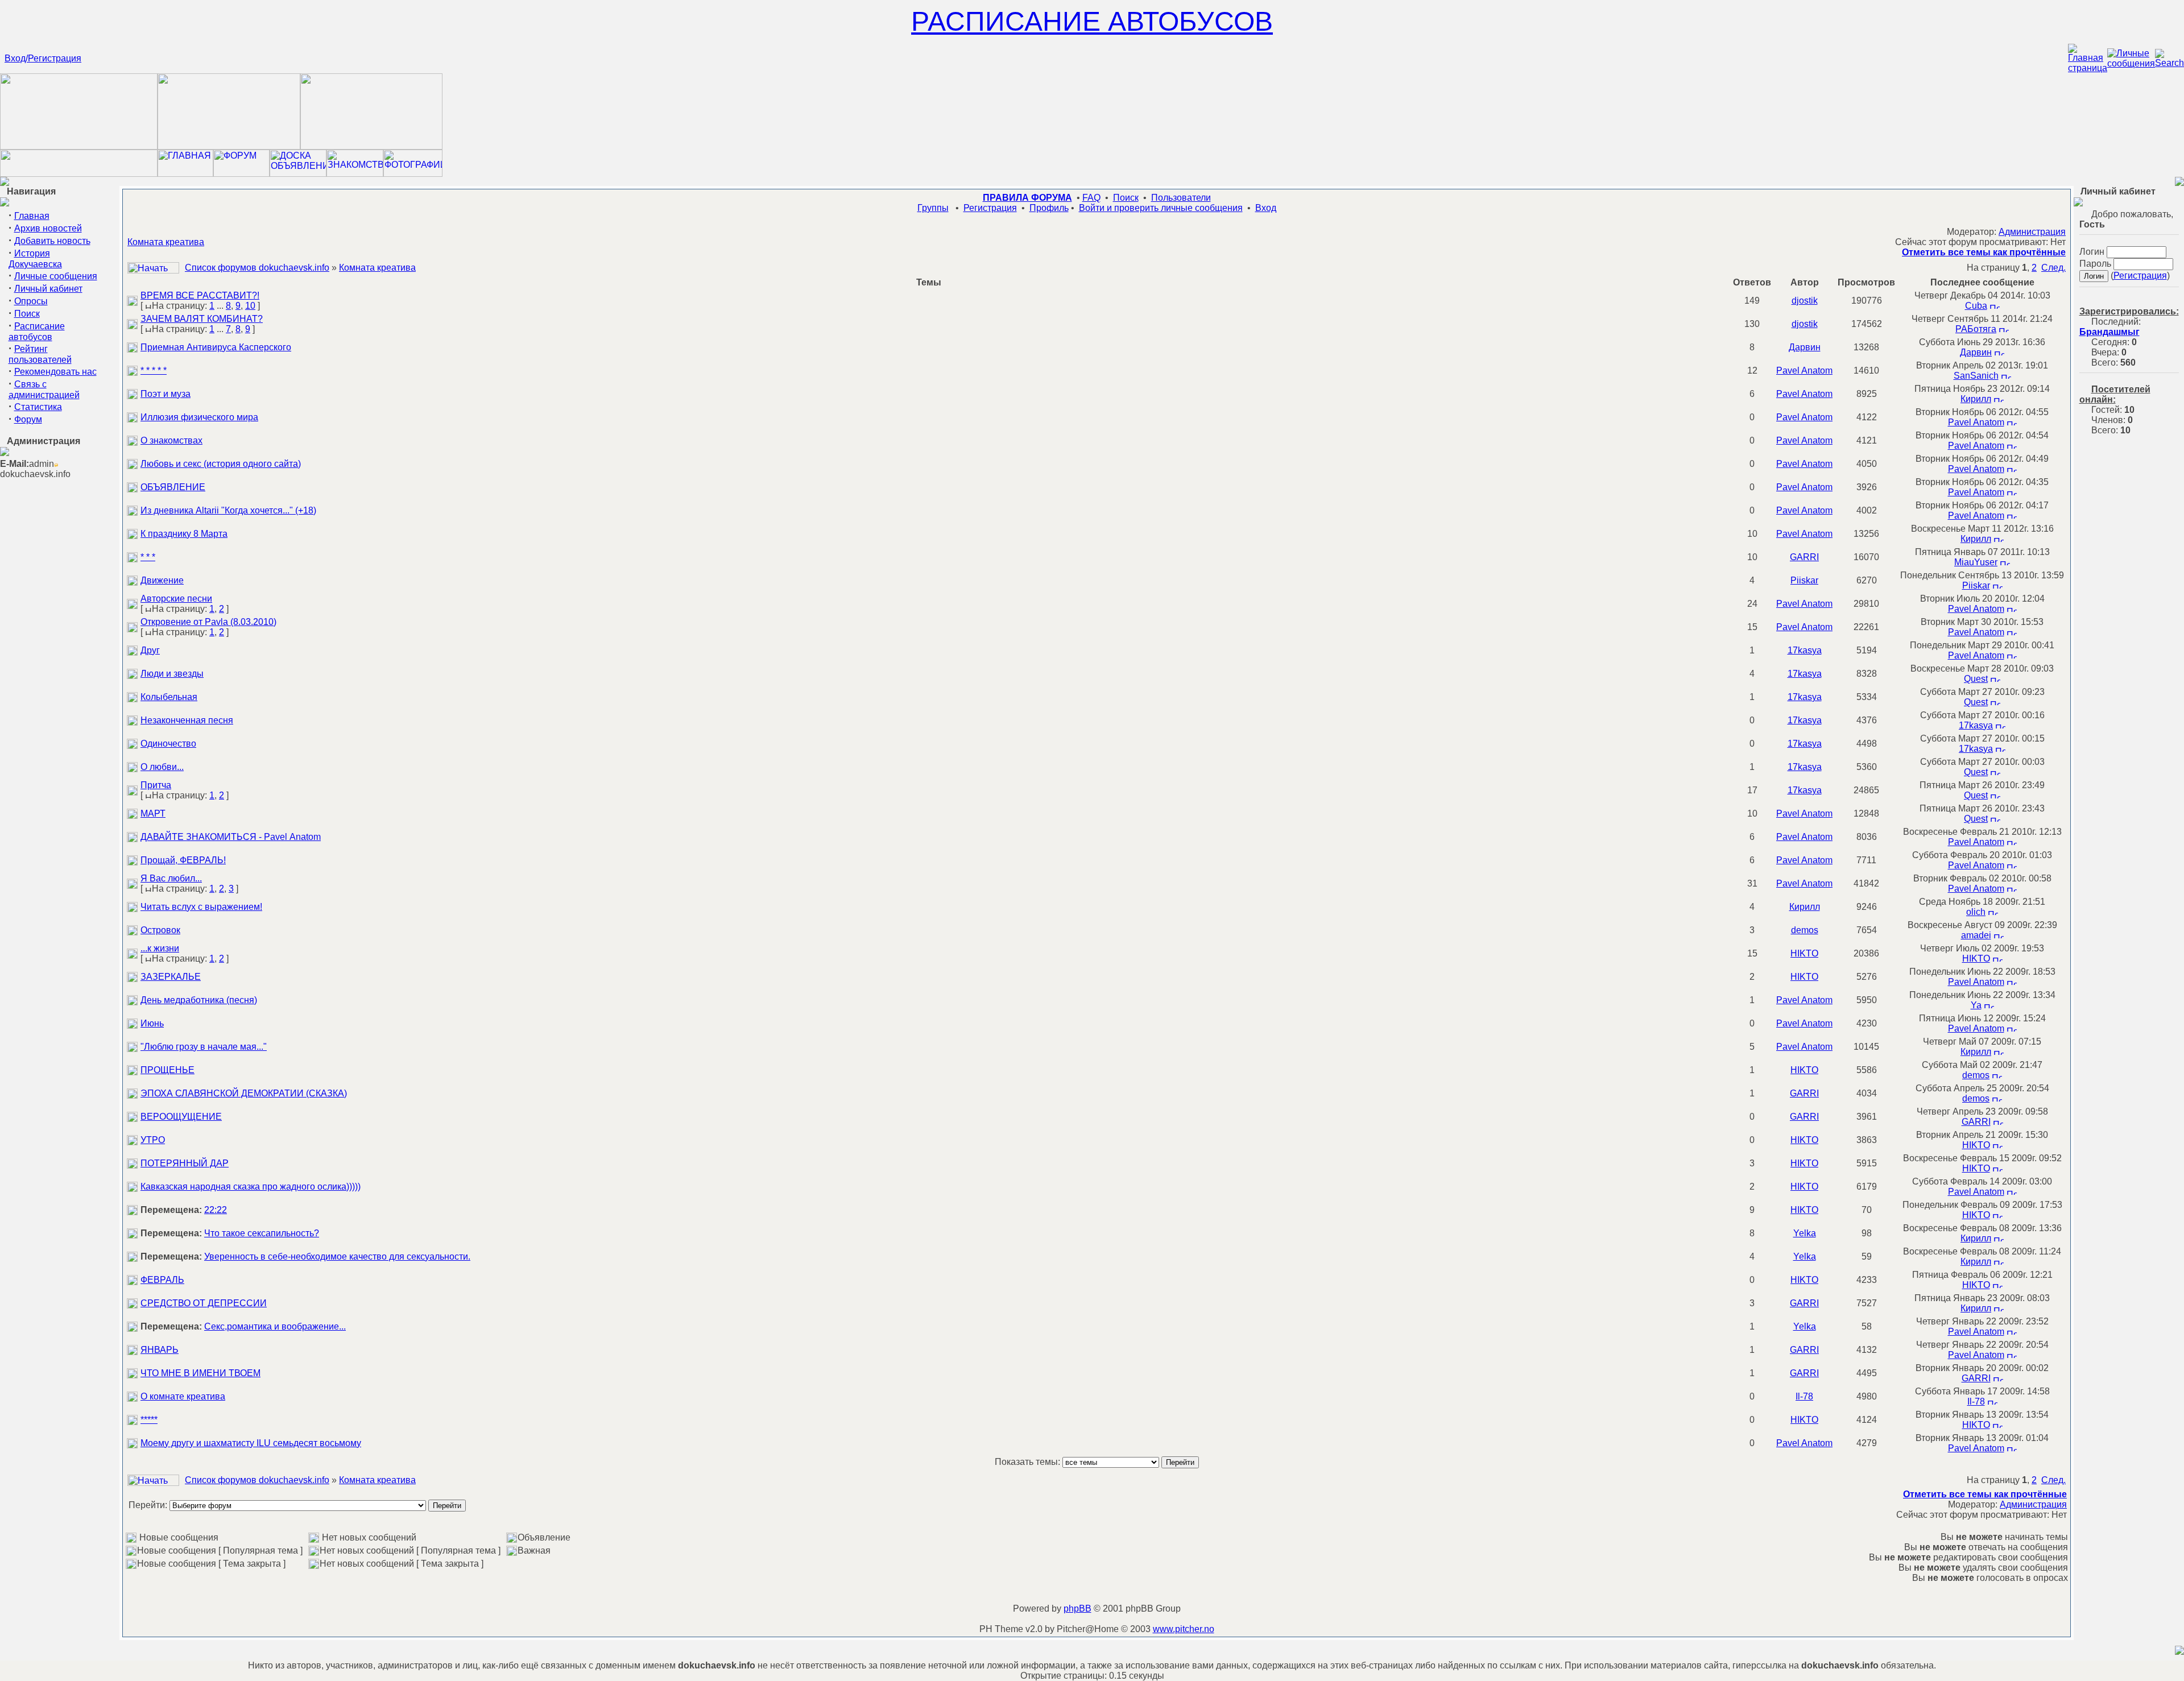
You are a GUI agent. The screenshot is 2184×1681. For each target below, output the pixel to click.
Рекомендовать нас (55, 372)
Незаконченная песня (187, 720)
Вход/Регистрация (43, 58)
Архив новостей (48, 228)
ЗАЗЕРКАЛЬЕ (171, 977)
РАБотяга (1976, 329)
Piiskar (1804, 580)
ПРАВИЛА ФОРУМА (1027, 198)
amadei (1976, 935)
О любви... (162, 767)
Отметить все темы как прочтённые (1984, 252)
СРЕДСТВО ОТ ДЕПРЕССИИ (204, 1303)
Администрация (2032, 232)
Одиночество (168, 744)
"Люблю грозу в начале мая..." (204, 1047)
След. (2053, 268)
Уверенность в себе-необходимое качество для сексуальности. (337, 1256)
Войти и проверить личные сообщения (1161, 208)
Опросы (31, 301)
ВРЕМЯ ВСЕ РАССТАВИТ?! (200, 295)
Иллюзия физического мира (199, 417)
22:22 (216, 1210)
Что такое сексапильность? (262, 1233)
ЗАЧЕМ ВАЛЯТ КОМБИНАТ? (202, 319)
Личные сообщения (56, 276)
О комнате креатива (183, 1396)
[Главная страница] (2088, 68)
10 (250, 306)
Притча (156, 785)
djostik (1805, 301)
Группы (933, 208)
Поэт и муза (166, 394)
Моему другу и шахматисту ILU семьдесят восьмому (251, 1443)
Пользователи (1181, 198)
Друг (150, 650)
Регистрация (990, 208)
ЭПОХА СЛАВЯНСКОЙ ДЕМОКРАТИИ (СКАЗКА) (244, 1093)
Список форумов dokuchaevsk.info (257, 268)
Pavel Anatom (1804, 370)
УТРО (153, 1140)
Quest (1976, 679)
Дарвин (1805, 347)
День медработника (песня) (199, 1000)
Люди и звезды (172, 674)
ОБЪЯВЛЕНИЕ (173, 487)
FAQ (1091, 198)
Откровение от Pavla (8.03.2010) (208, 622)
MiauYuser (1976, 562)
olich (1976, 912)
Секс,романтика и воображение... (275, 1326)
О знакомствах (171, 440)
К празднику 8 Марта (184, 534)
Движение (162, 580)
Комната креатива (166, 242)
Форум (28, 419)
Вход (1266, 208)
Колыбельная (169, 697)
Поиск (27, 314)
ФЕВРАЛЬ (162, 1280)
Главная (32, 216)
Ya (1976, 1005)
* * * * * (154, 370)
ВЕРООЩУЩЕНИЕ (181, 1117)
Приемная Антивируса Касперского (216, 347)
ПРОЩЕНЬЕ (167, 1070)
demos (1805, 930)
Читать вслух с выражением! (201, 907)
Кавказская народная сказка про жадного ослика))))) (251, 1187)
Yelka (1805, 1233)
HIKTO (1804, 953)
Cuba (1976, 306)
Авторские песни (176, 599)
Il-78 (1804, 1396)
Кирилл (1976, 399)
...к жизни (160, 948)
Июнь (152, 1023)
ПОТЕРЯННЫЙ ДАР (185, 1163)
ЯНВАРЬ (160, 1350)
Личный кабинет (48, 289)
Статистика (38, 407)
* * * (148, 557)
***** (149, 1420)
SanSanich (1976, 376)
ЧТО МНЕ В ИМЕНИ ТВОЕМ (200, 1373)
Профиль (1049, 208)
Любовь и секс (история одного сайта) (221, 464)
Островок (160, 930)
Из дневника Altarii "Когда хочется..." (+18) (228, 510)
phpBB (1077, 1608)
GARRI (1804, 557)
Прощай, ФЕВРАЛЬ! (183, 860)
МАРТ (153, 813)
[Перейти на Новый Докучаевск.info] (79, 174)
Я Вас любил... (171, 878)
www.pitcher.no (1184, 1629)
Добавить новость (52, 241)
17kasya (1805, 650)
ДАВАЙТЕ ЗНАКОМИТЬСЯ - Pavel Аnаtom (231, 837)
